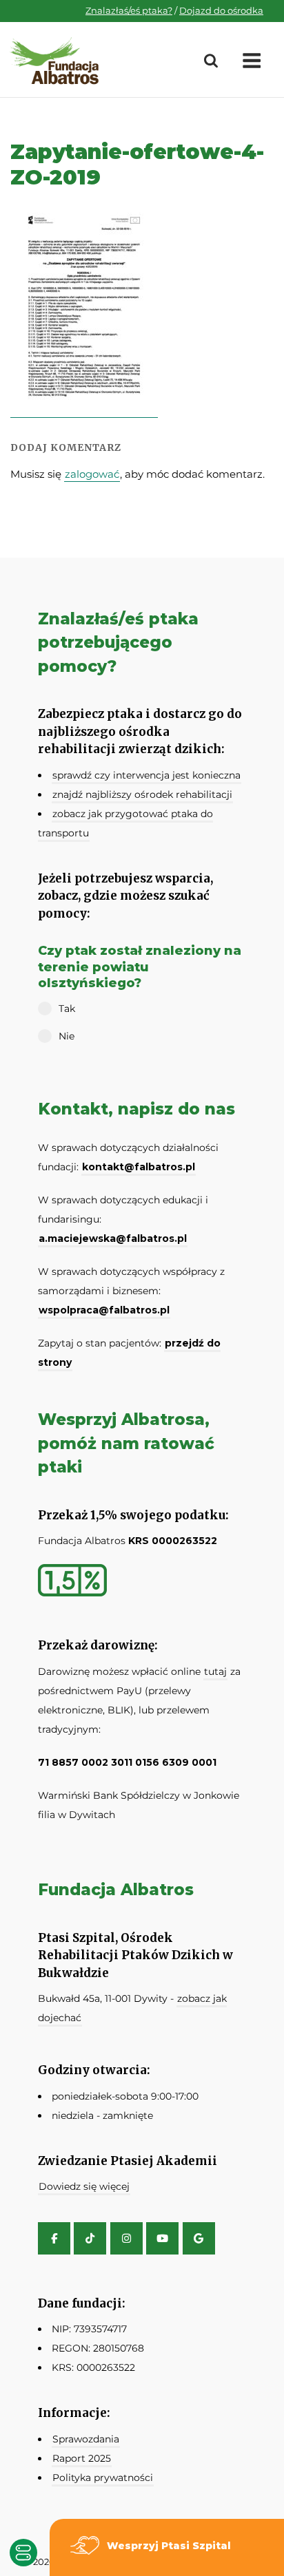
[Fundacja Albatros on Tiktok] (90, 2238)
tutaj (215, 1671)
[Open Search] (211, 61)
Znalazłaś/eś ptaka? (129, 10)
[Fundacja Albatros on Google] (199, 2238)
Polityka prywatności (103, 2478)
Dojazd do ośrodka (221, 10)
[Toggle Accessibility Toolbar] (23, 2553)
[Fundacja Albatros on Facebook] (54, 2238)
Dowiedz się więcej (84, 2186)
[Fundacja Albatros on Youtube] (162, 2238)
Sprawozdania (86, 2439)
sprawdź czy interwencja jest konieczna (146, 775)
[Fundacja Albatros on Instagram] (126, 2238)
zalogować (92, 474)
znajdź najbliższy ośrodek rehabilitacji (142, 794)
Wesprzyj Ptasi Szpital (169, 2546)
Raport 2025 (82, 2458)
